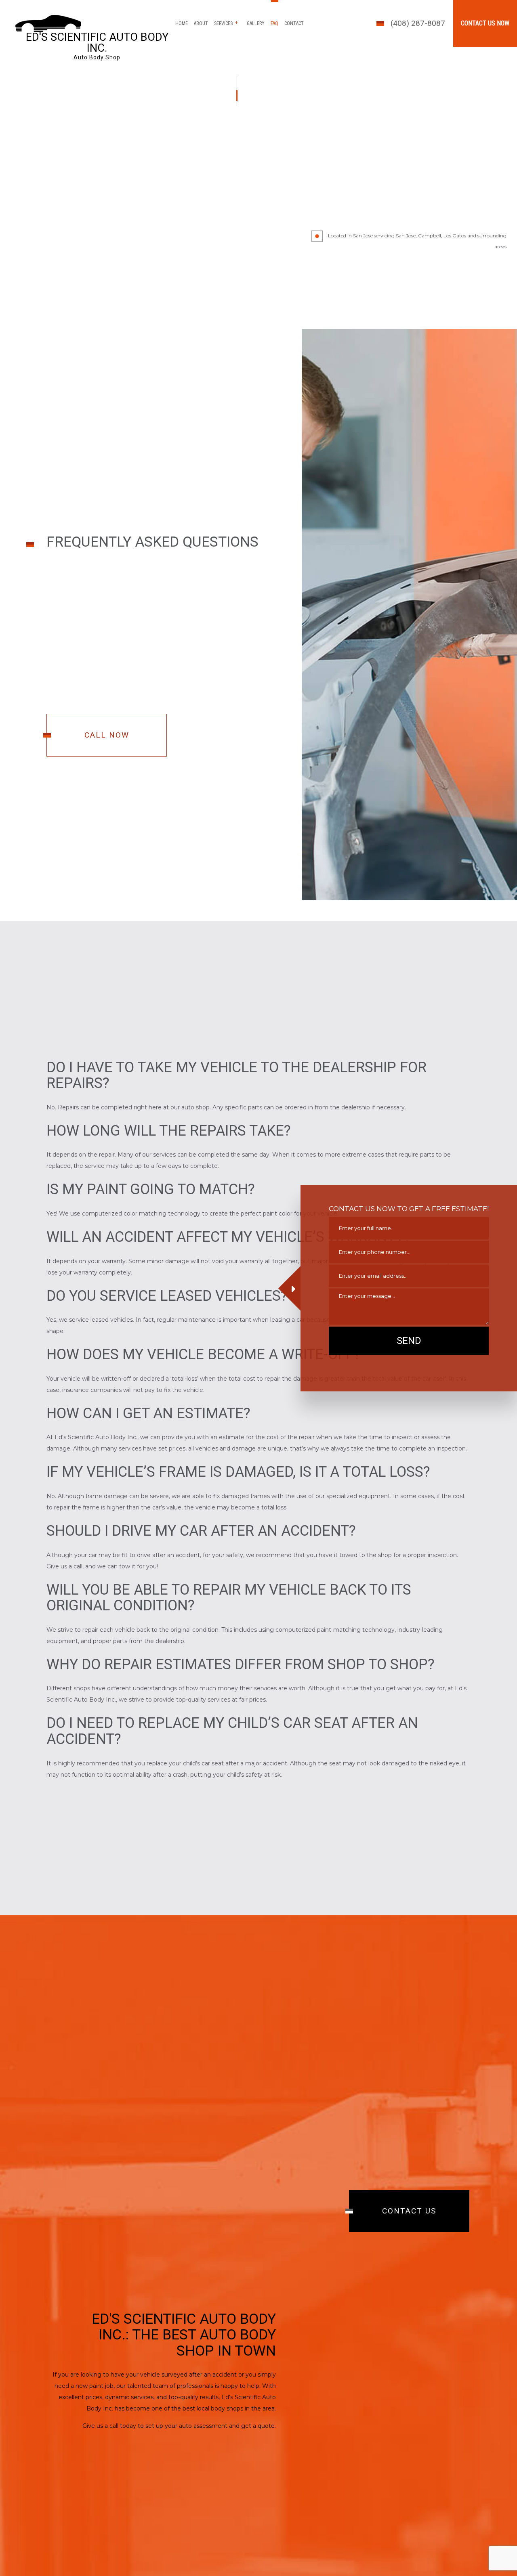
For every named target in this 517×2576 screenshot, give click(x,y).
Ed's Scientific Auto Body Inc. (97, 43)
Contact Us (409, 2212)
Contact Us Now (485, 23)
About (201, 23)
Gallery (256, 23)
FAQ (274, 23)
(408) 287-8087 (418, 23)
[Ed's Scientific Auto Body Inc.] (48, 23)
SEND (409, 1341)
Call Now (107, 735)
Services (223, 23)
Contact (294, 23)
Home (182, 23)
